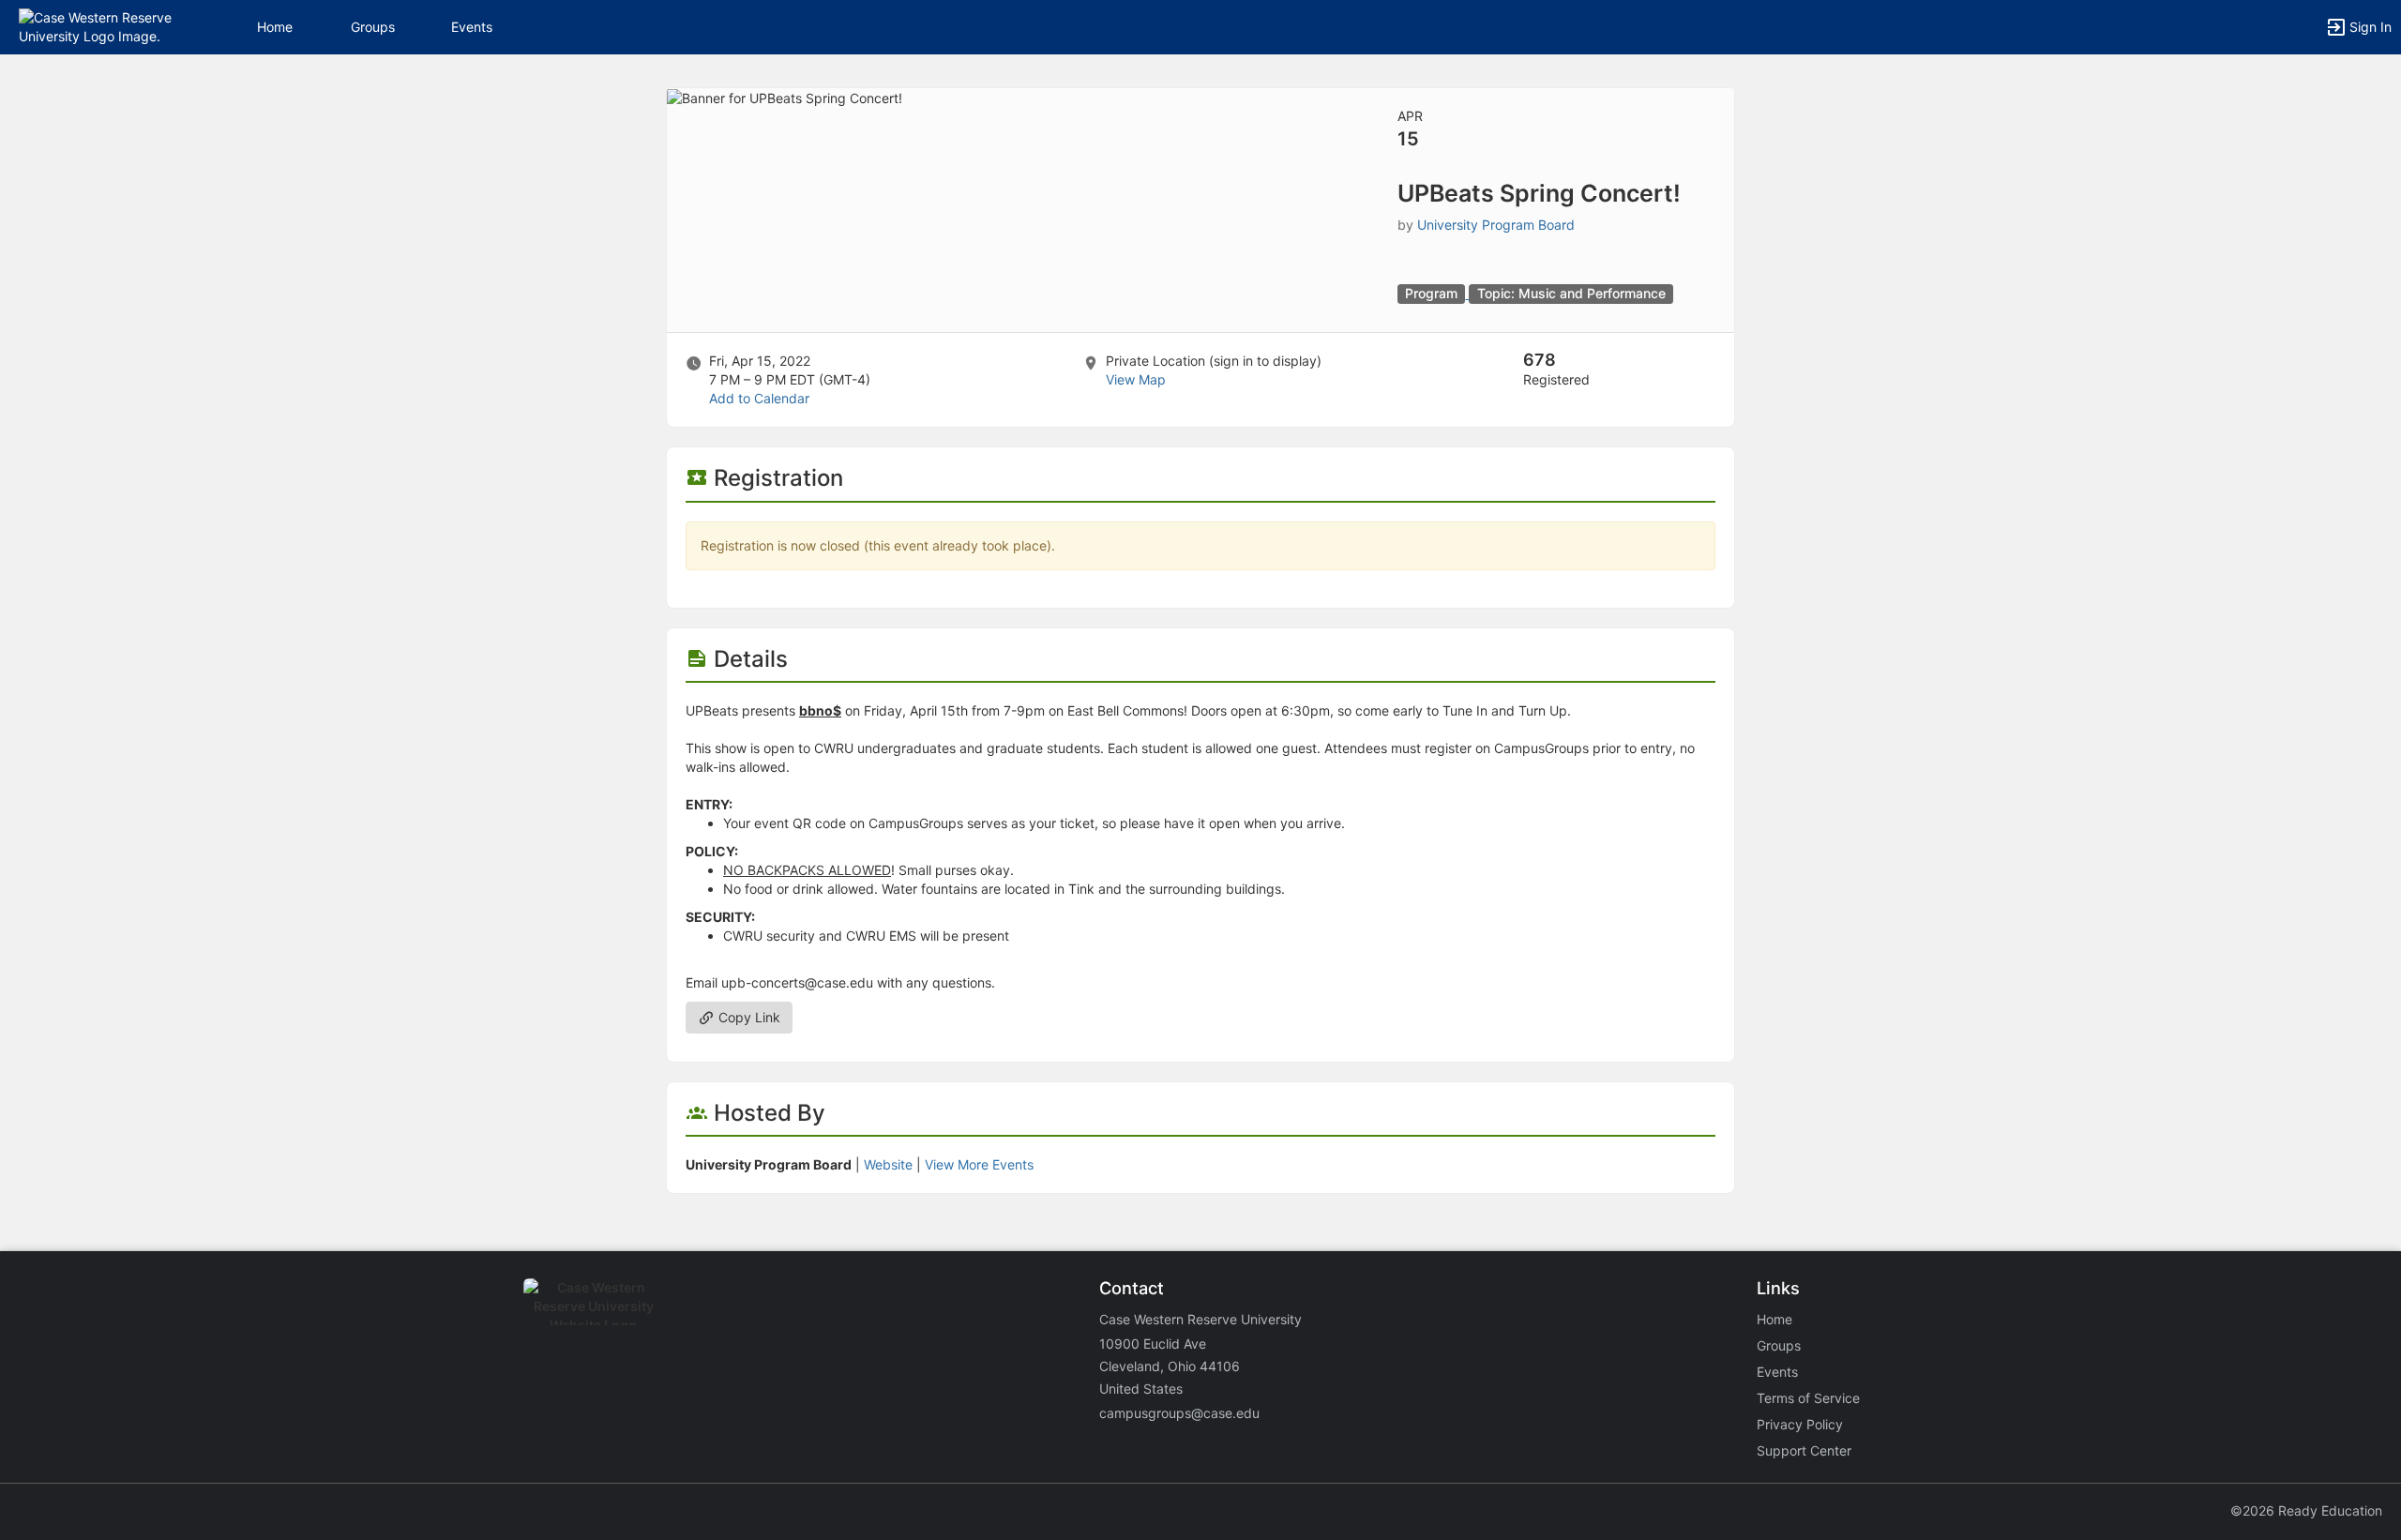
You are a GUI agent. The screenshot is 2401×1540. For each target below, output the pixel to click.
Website (888, 1164)
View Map (1136, 379)
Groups (373, 27)
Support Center (1804, 1450)
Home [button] (275, 27)
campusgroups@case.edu (1179, 1413)
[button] (96, 26)
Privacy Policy (1800, 1424)
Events (472, 27)
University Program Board (1496, 225)
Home (1774, 1319)
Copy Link (747, 1017)
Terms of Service (1808, 1398)
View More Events (979, 1164)
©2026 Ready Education (2306, 1510)
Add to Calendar (759, 398)
